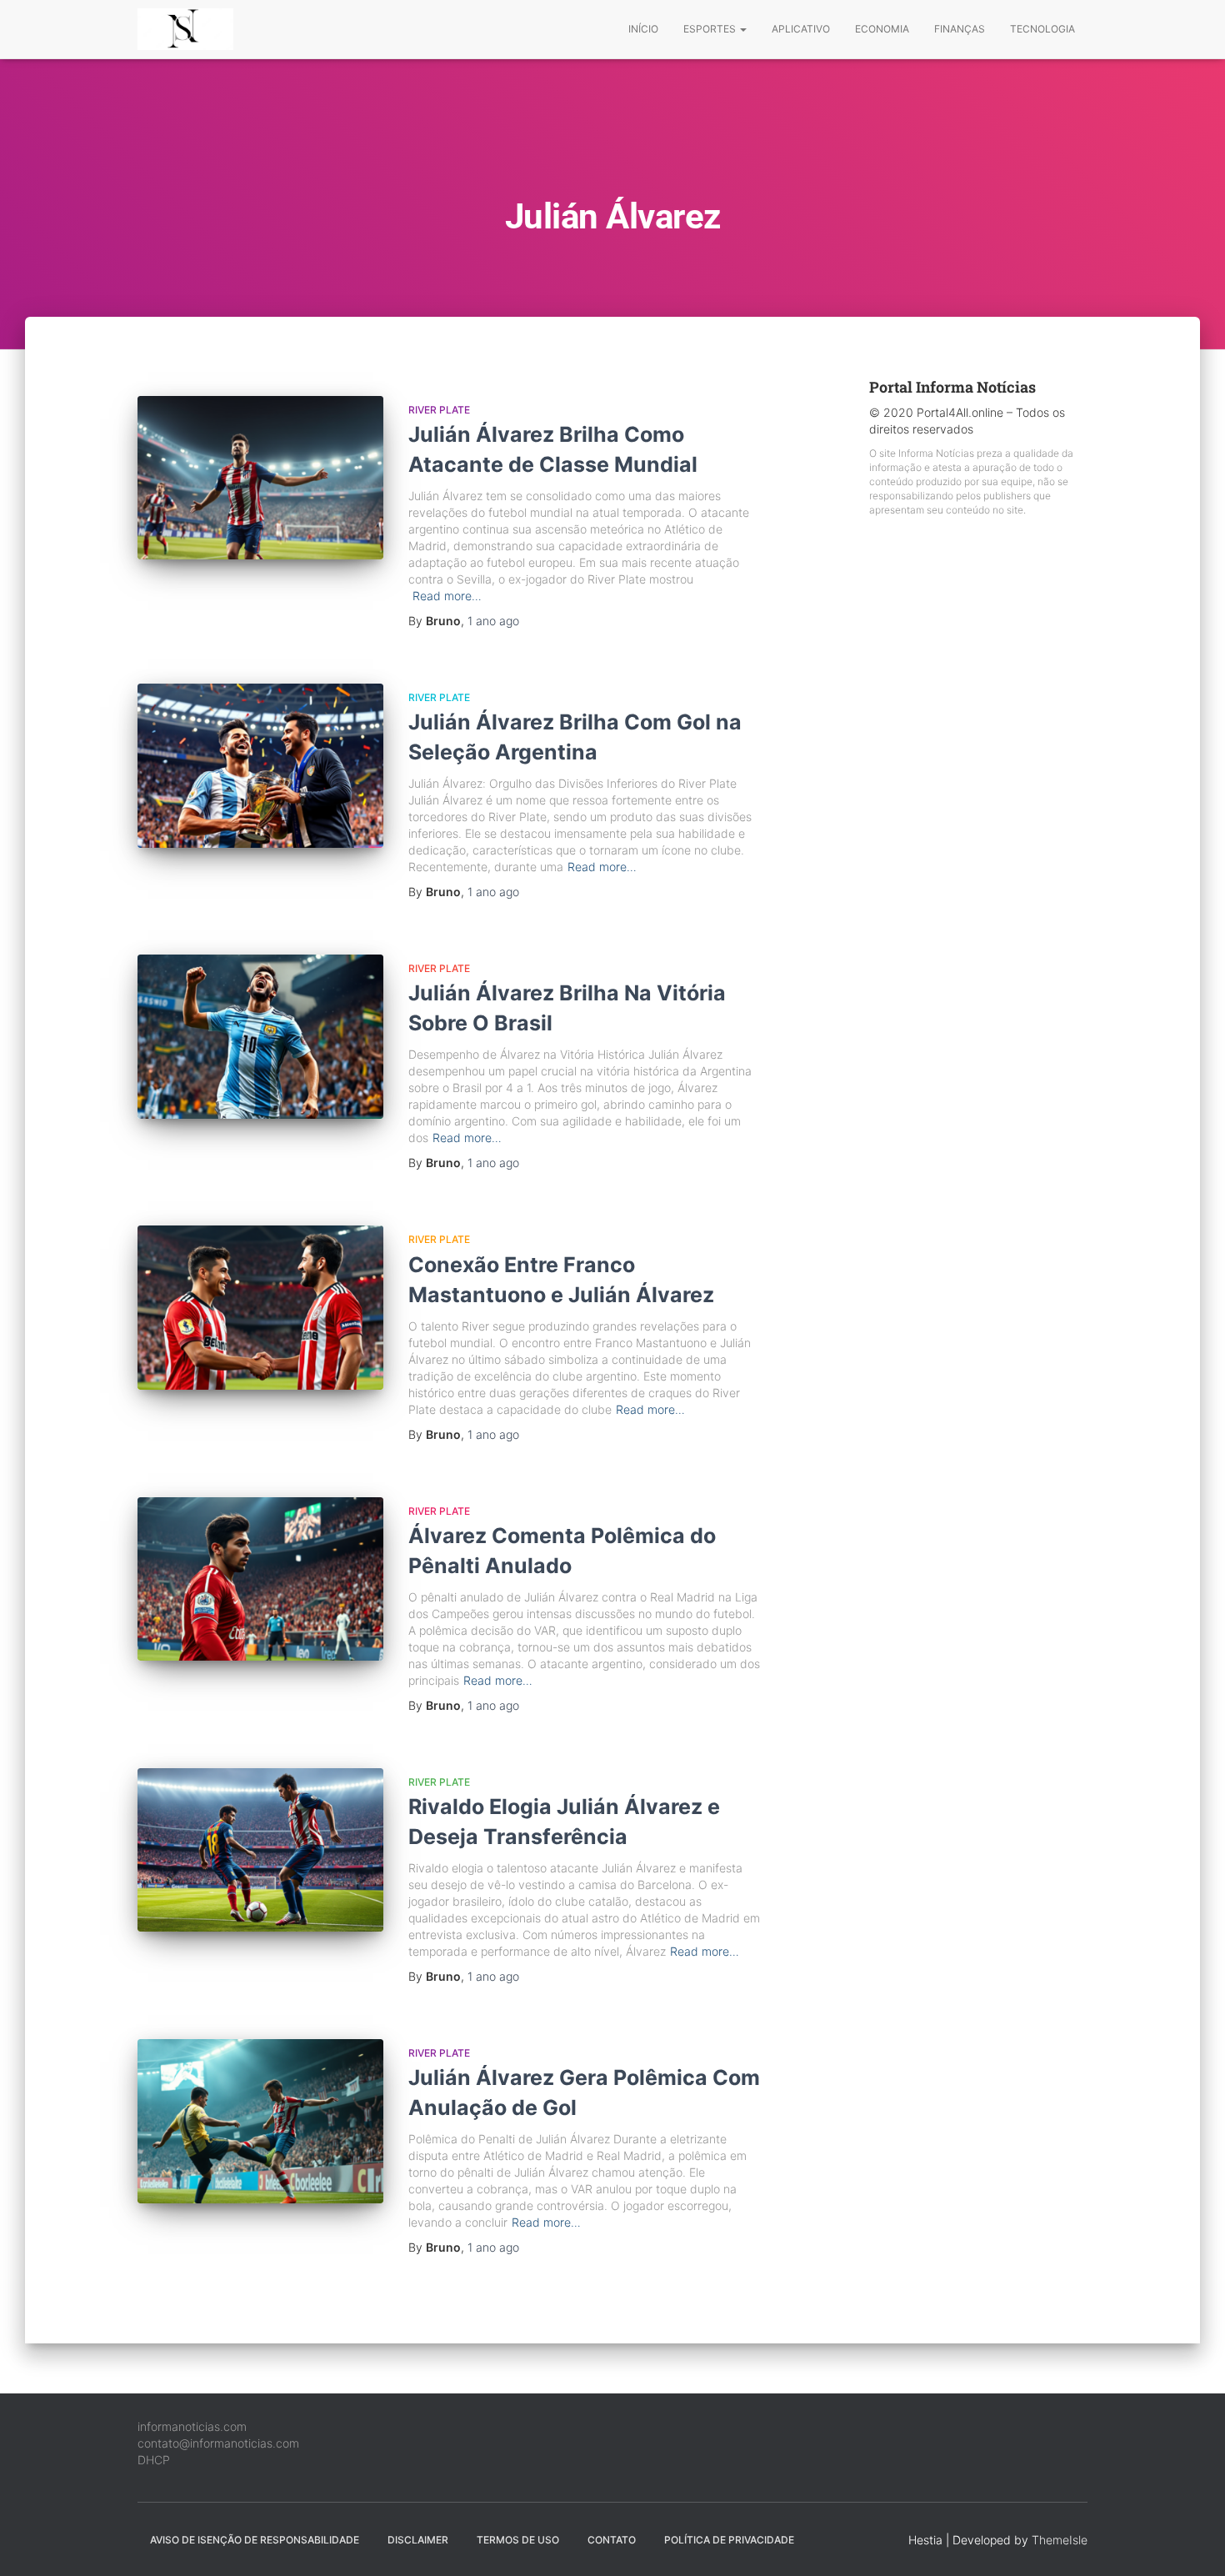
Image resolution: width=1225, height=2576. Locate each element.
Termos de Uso (518, 2540)
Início (643, 29)
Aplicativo (801, 29)
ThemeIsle (1060, 2540)
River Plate (439, 410)
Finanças (960, 29)
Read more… (447, 596)
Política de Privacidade (729, 2540)
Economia (882, 29)
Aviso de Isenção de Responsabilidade (255, 2540)
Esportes (711, 29)
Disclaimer (418, 2540)
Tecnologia (1042, 29)
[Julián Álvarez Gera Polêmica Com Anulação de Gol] (260, 2121)
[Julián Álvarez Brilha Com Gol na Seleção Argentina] (260, 766)
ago (493, 621)
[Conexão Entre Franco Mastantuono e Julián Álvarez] (260, 1308)
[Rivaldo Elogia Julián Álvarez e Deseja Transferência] (260, 1850)
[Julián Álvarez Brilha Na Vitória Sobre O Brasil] (260, 1037)
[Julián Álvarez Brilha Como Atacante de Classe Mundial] (260, 478)
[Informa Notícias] (185, 29)
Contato (612, 2540)
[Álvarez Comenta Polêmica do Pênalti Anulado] (260, 1579)
